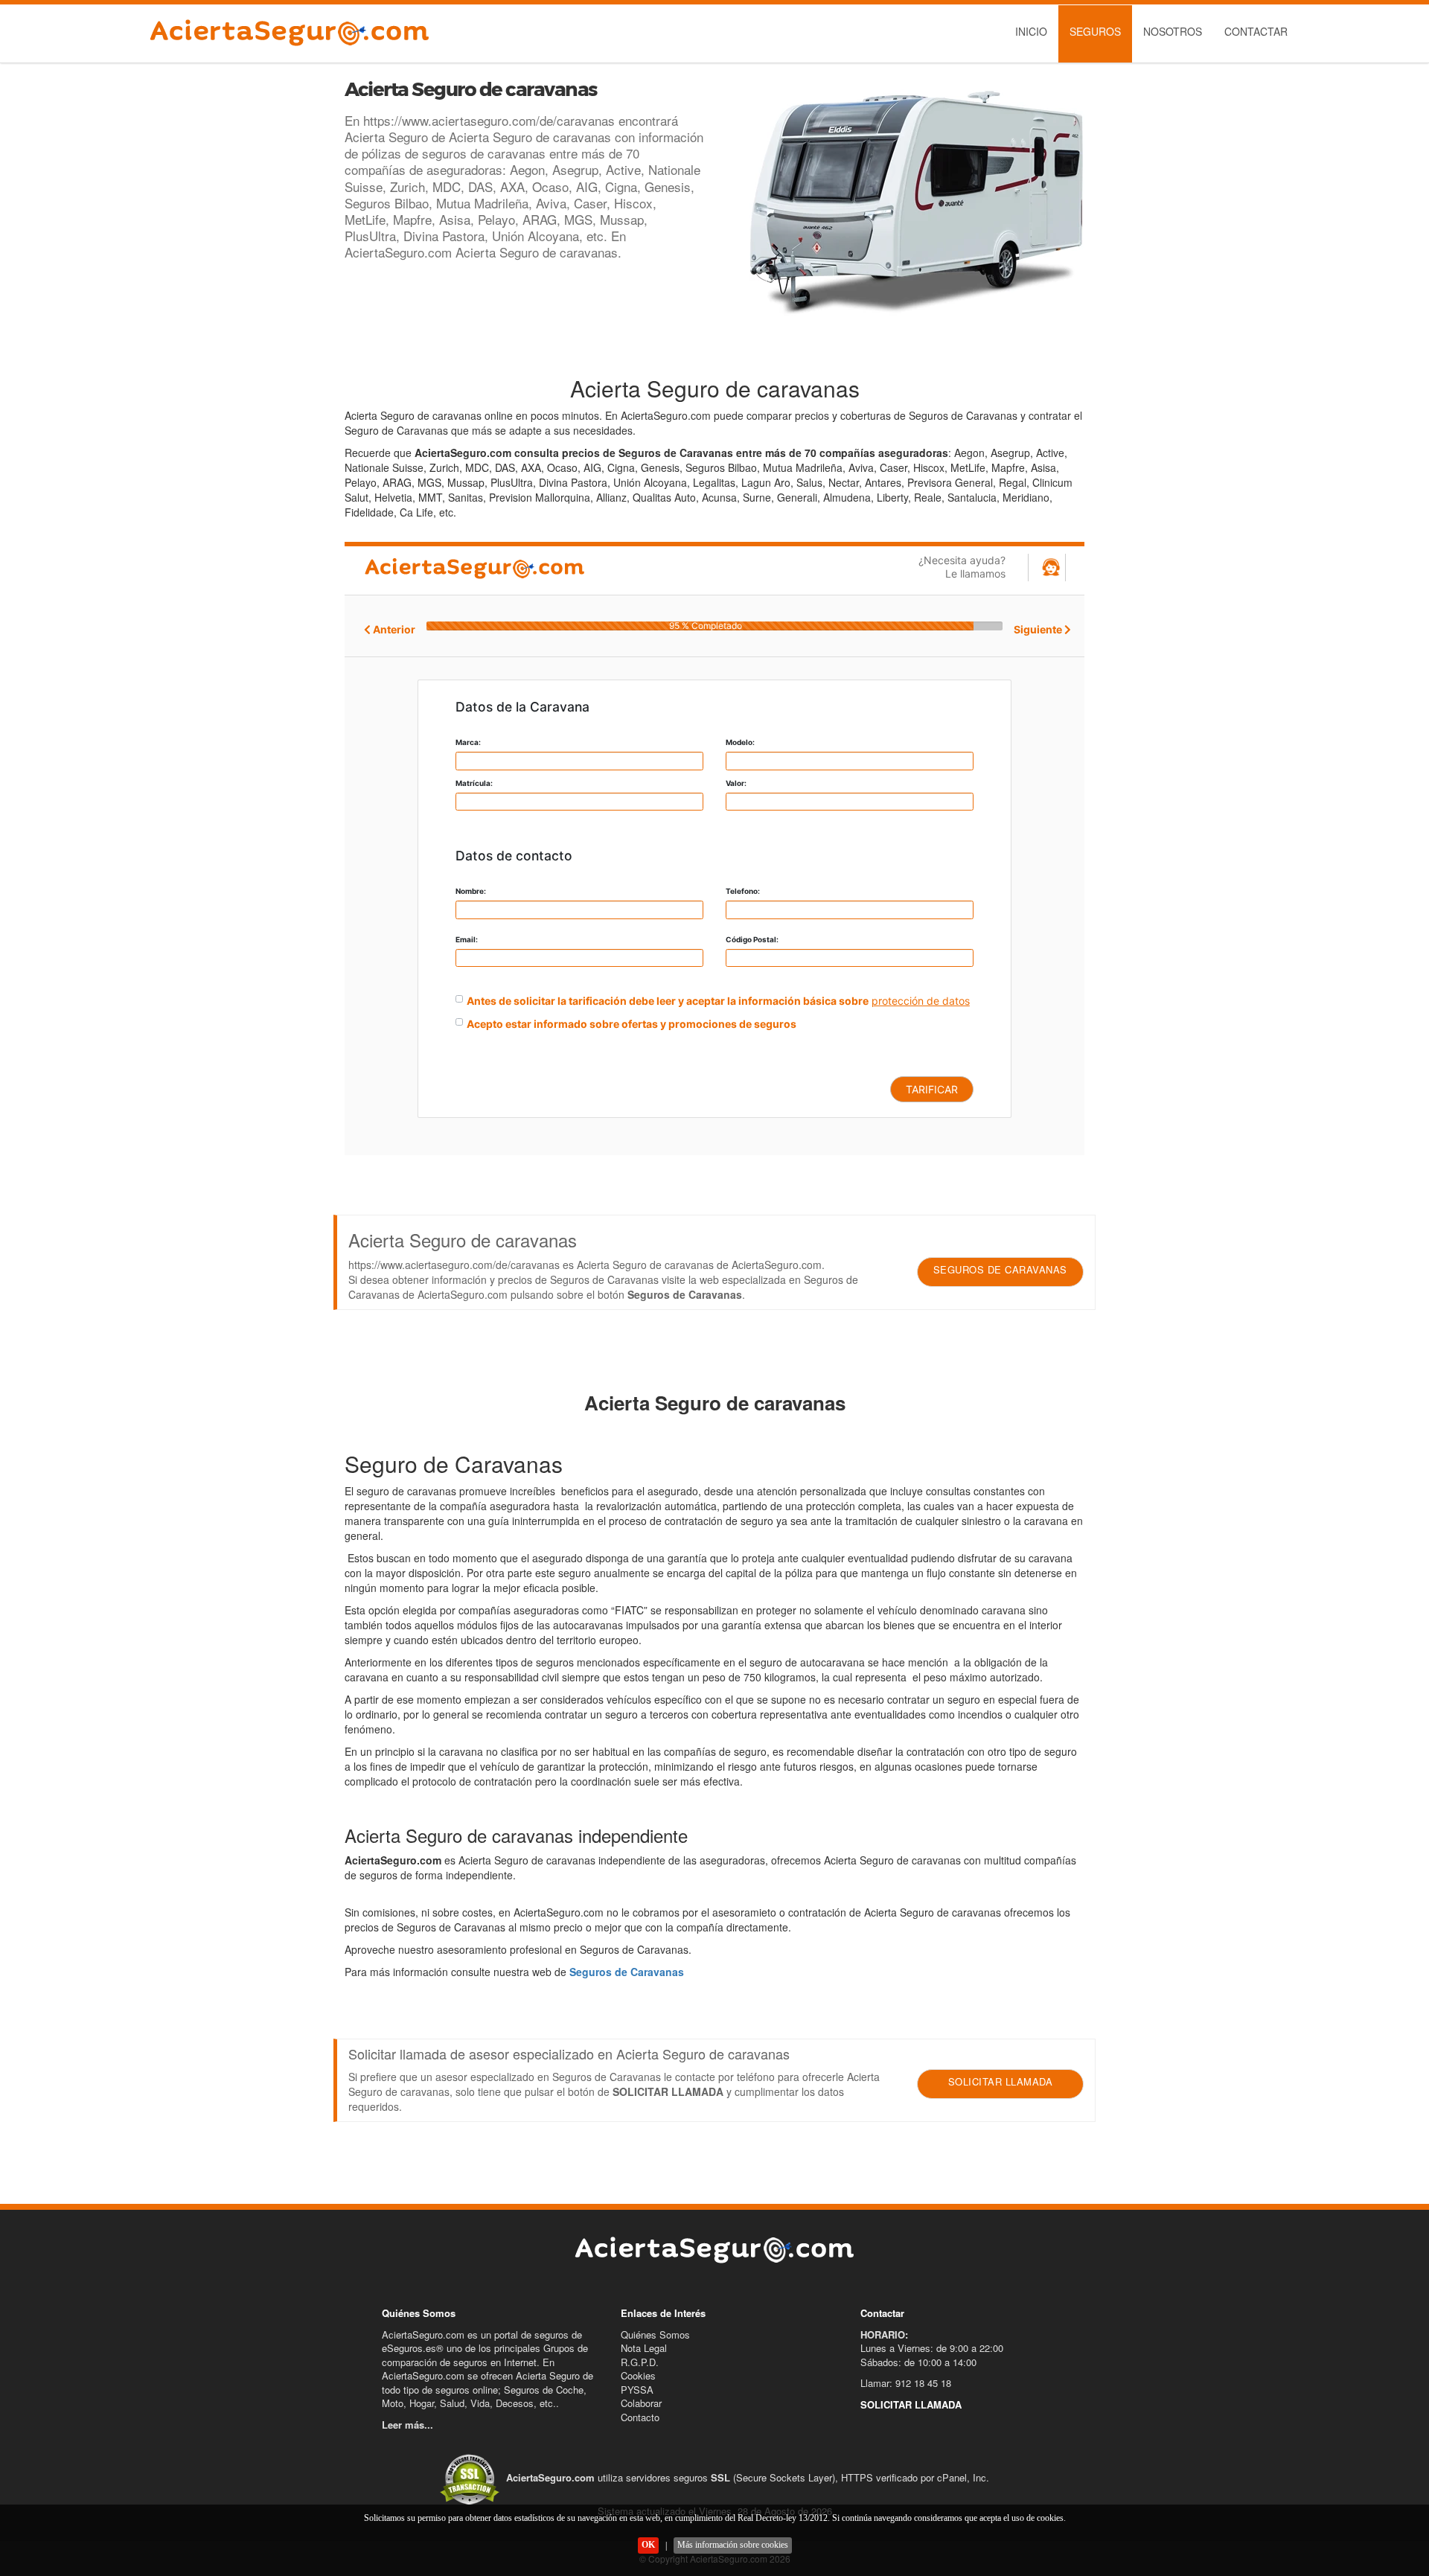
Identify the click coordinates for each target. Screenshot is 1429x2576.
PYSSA (637, 2390)
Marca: (468, 742)
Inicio (1031, 31)
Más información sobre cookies (733, 2545)
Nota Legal (644, 2348)
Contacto (640, 2417)
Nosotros (1173, 31)
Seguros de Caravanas (627, 1972)
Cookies (638, 2375)
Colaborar (641, 2403)
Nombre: (471, 891)
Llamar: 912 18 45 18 (906, 2383)
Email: (467, 939)
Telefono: (743, 891)
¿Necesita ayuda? (962, 567)
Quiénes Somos (655, 2334)
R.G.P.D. (640, 2362)
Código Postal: (752, 939)
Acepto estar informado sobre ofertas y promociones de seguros (632, 1024)
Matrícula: (474, 783)
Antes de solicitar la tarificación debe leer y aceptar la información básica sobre (668, 1001)
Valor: (736, 783)
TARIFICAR (932, 1089)
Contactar (1256, 31)
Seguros (1095, 31)
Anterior (393, 629)
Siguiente (1039, 629)
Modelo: (740, 742)
